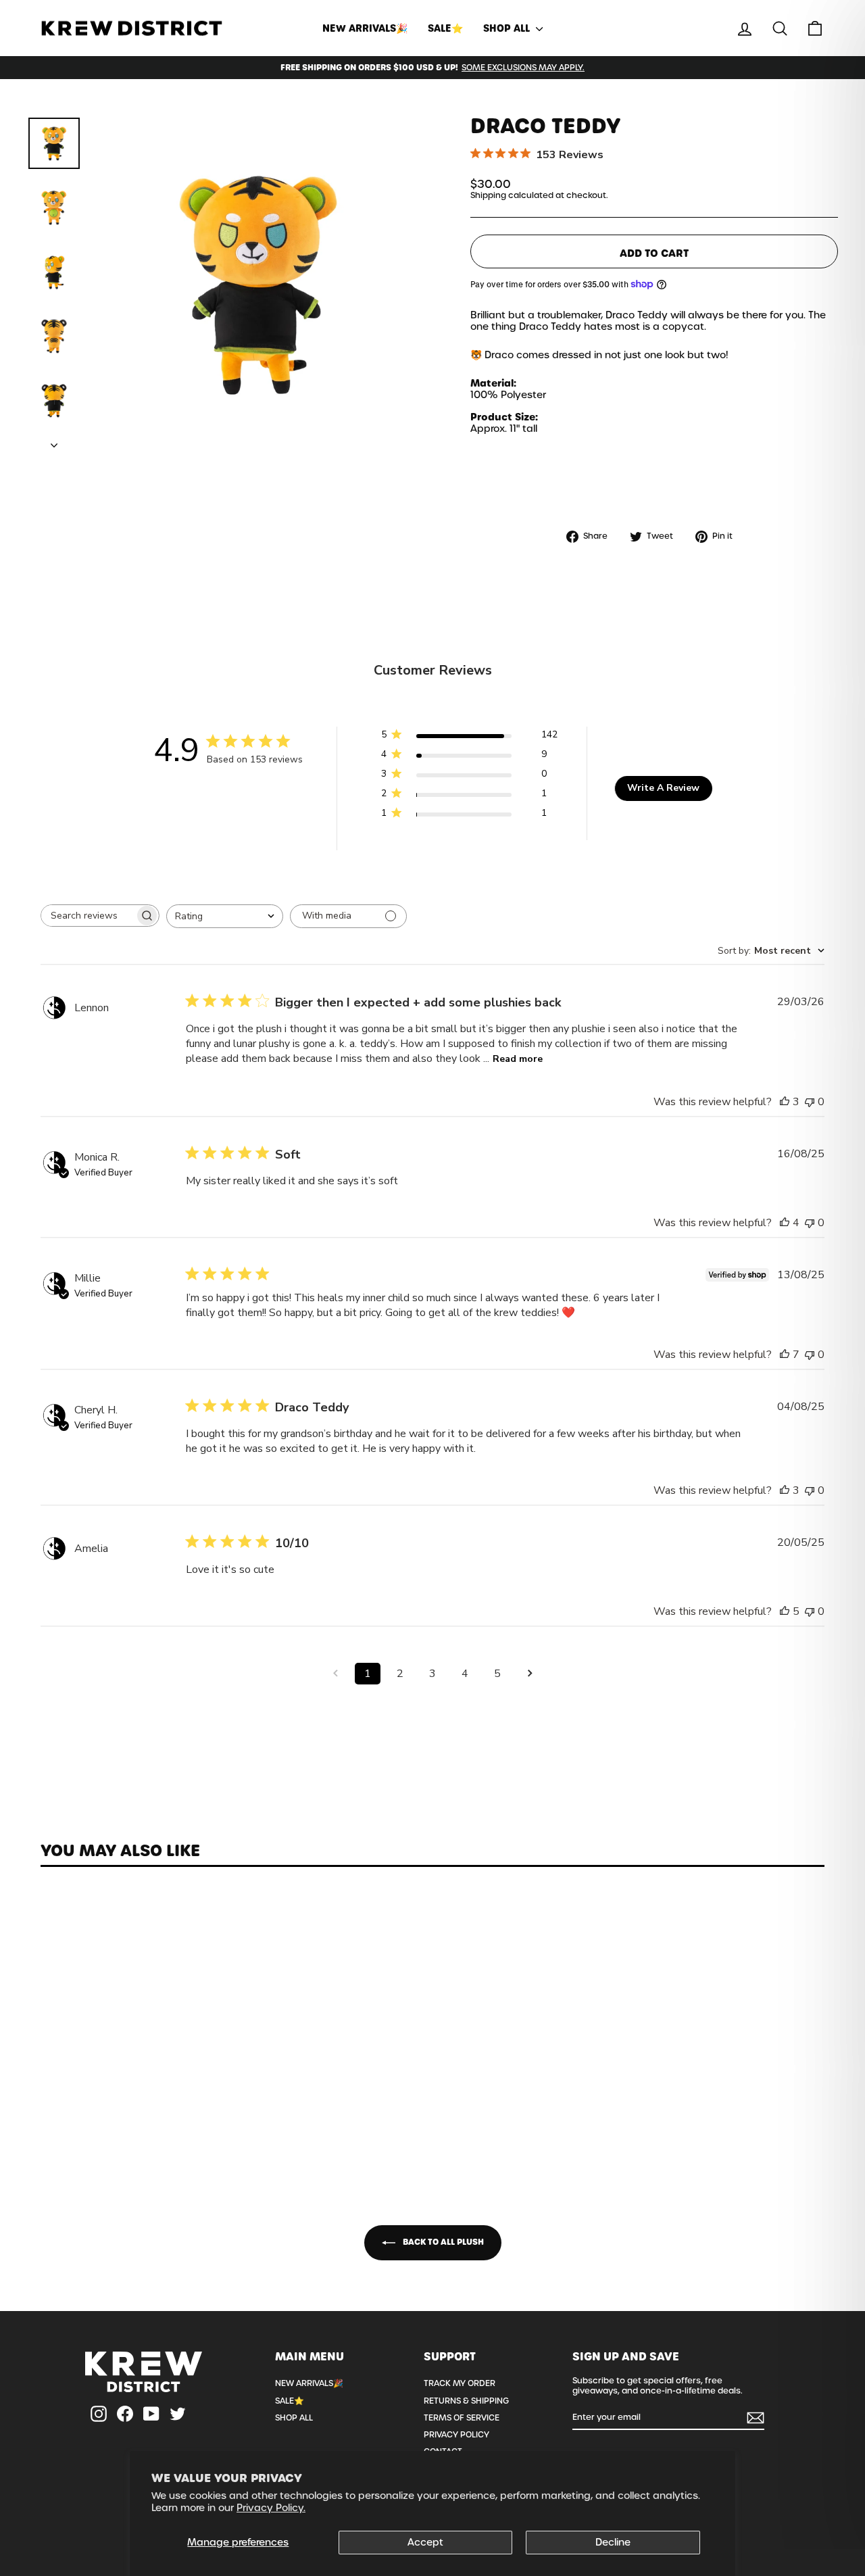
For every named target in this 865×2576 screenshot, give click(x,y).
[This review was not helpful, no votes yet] (810, 1102)
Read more (518, 1059)
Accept (425, 2542)
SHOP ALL (508, 28)
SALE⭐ (445, 28)
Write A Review (663, 788)
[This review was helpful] (785, 1102)
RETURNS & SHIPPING (466, 2401)
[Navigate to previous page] (335, 1674)
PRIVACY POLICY (456, 2435)
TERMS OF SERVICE (462, 2418)
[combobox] (225, 916)
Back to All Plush (442, 2242)
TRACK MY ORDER (460, 2383)
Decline (613, 2542)
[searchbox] (88, 916)
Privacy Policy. (271, 2508)
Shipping (488, 195)
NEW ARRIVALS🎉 (365, 28)
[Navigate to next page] (530, 1674)
